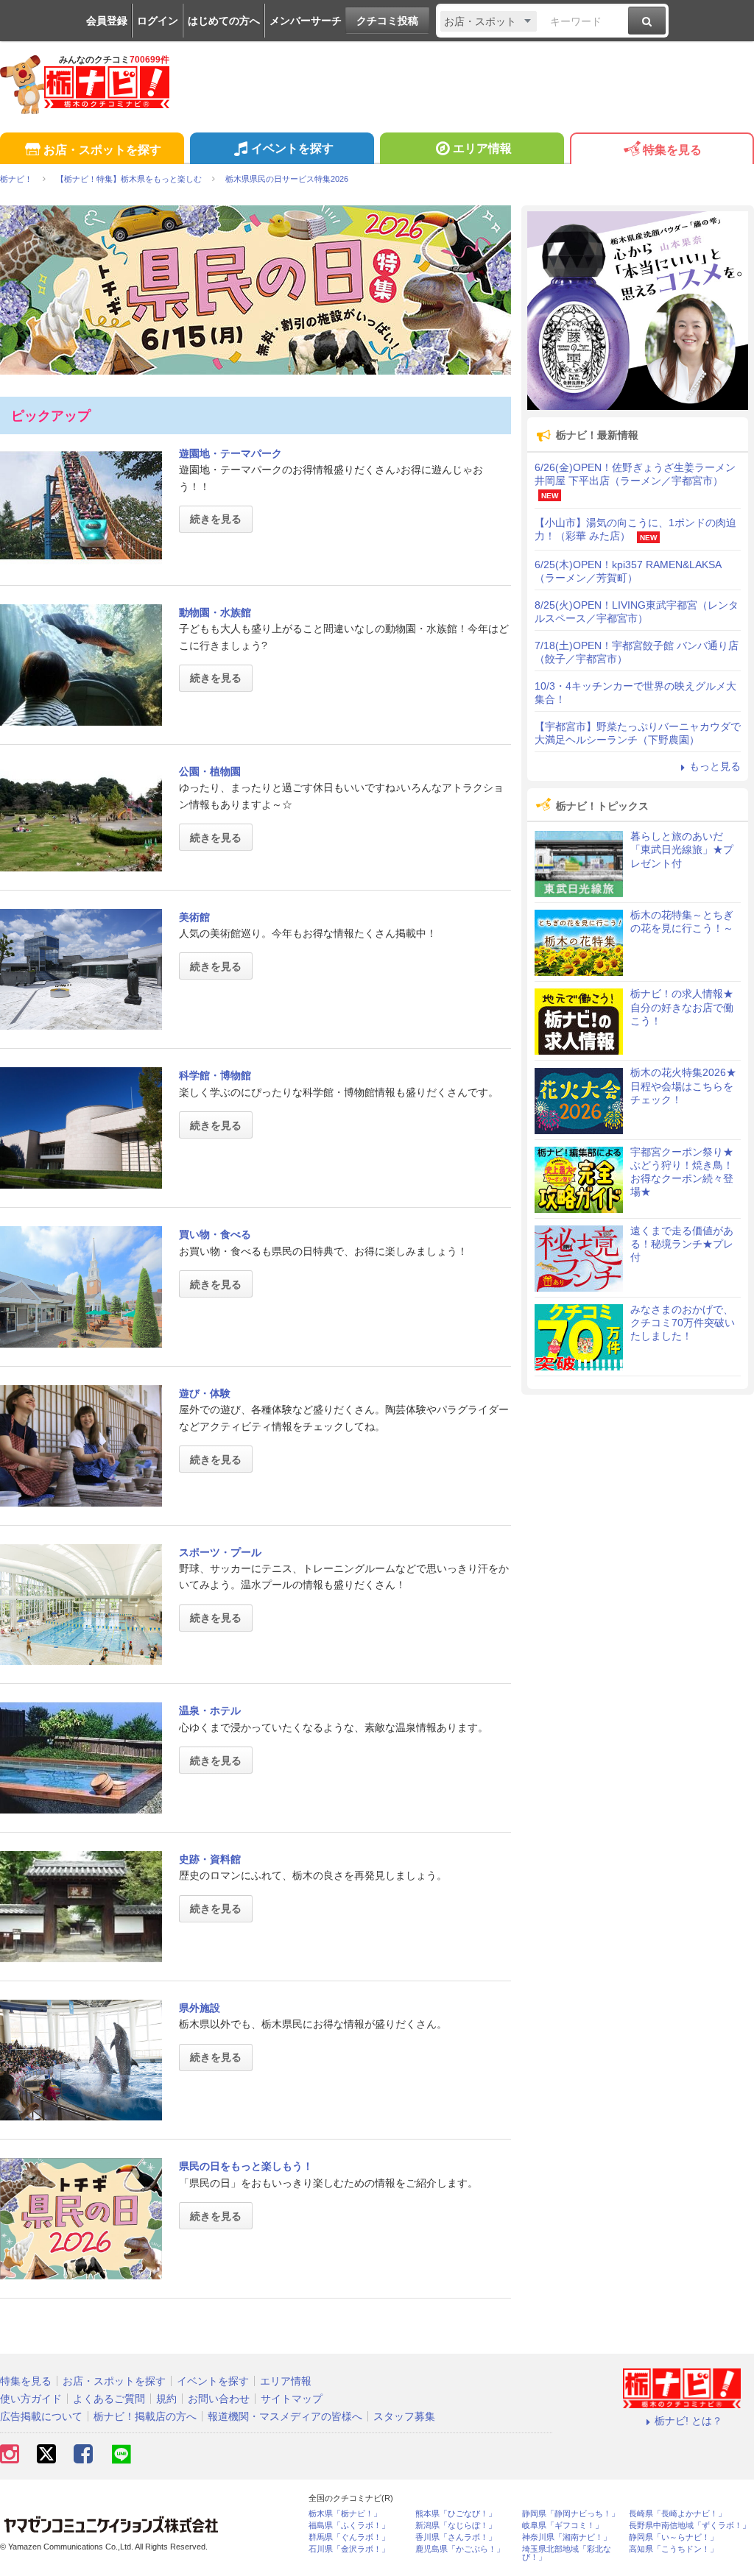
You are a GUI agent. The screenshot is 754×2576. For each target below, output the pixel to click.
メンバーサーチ (306, 21)
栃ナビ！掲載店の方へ (145, 2416)
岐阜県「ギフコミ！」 (563, 2526)
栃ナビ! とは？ (688, 2421)
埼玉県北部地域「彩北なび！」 (567, 2553)
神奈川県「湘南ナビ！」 (567, 2537)
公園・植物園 (210, 771)
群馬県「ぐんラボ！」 (349, 2537)
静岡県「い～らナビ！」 (673, 2537)
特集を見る (672, 150)
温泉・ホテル (210, 1710)
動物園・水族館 (215, 612)
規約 (166, 2399)
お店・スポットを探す (102, 150)
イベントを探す (292, 148)
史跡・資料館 (210, 1859)
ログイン (158, 21)
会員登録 (107, 21)
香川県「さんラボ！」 (456, 2537)
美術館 (194, 917)
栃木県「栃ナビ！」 (345, 2514)
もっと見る (715, 766)
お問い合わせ (219, 2399)
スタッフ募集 (404, 2416)
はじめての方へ (224, 21)
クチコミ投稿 (387, 21)
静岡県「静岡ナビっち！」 (571, 2514)
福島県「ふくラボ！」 (349, 2526)
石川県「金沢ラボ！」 (349, 2549)
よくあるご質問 (109, 2399)
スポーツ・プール (220, 1552)
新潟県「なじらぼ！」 (456, 2526)
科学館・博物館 (215, 1075)
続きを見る (216, 519)
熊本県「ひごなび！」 (456, 2514)
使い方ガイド (31, 2399)
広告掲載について (41, 2416)
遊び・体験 (205, 1393)
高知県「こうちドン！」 (673, 2549)
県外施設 (200, 2008)
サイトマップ (292, 2399)
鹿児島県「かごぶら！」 (460, 2549)
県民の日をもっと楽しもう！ (246, 2166)
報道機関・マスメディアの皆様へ (285, 2416)
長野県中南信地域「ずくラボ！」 (690, 2526)
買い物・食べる (215, 1234)
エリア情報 (482, 148)
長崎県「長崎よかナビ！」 (677, 2514)
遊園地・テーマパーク (230, 453)
